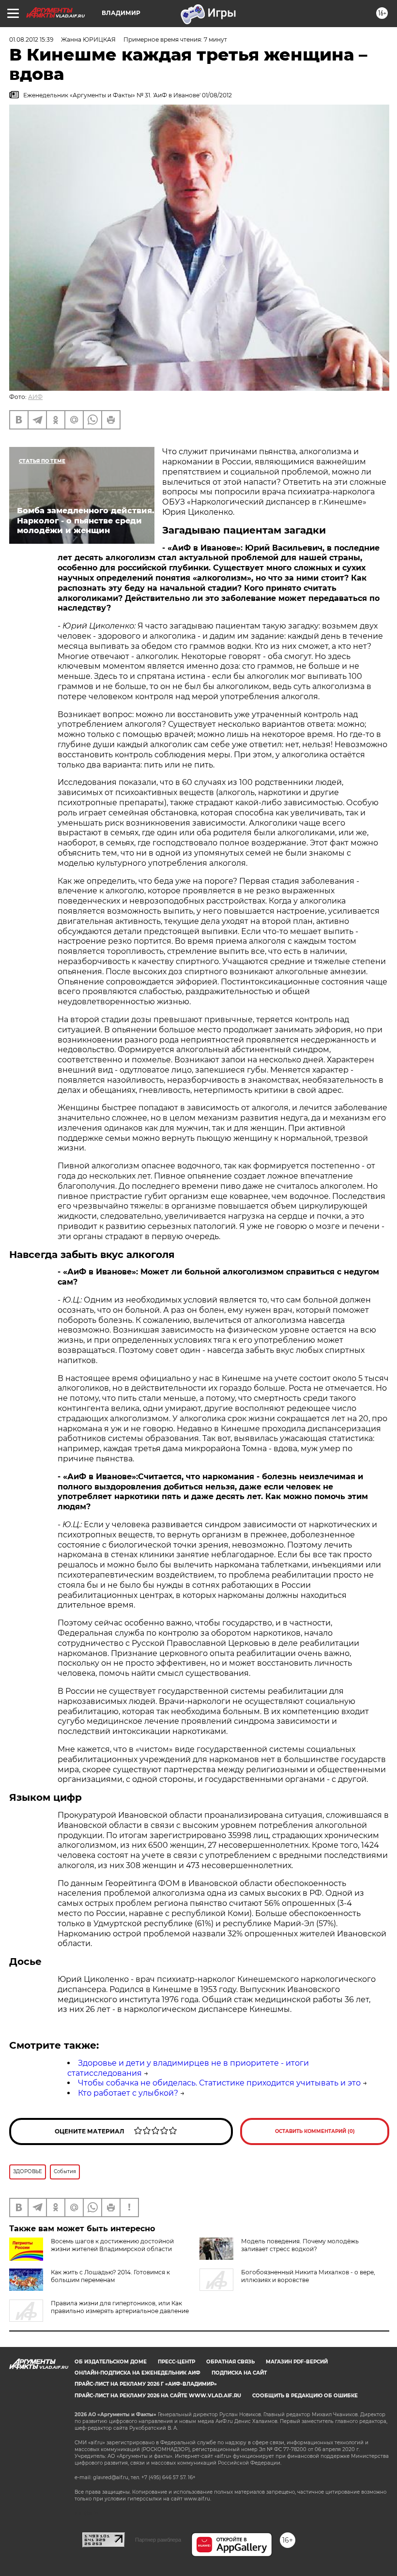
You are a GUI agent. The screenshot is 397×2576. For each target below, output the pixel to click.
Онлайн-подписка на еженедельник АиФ (137, 2373)
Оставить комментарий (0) (315, 2131)
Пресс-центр (176, 2362)
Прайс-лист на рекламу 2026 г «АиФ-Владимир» (146, 2384)
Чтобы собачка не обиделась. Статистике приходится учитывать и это (219, 2083)
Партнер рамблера (158, 2540)
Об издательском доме (111, 2362)
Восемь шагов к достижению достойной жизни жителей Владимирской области (112, 2245)
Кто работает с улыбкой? (128, 2093)
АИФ (35, 397)
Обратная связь (230, 2362)
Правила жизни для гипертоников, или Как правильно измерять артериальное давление (120, 2307)
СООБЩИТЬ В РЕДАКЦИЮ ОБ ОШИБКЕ (305, 2396)
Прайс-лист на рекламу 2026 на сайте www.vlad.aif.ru (158, 2396)
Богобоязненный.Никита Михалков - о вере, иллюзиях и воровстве (308, 2276)
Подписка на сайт (239, 2373)
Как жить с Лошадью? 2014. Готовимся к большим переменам (110, 2276)
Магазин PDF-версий (297, 2362)
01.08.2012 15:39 (31, 39)
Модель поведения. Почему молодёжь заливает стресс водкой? (300, 2245)
